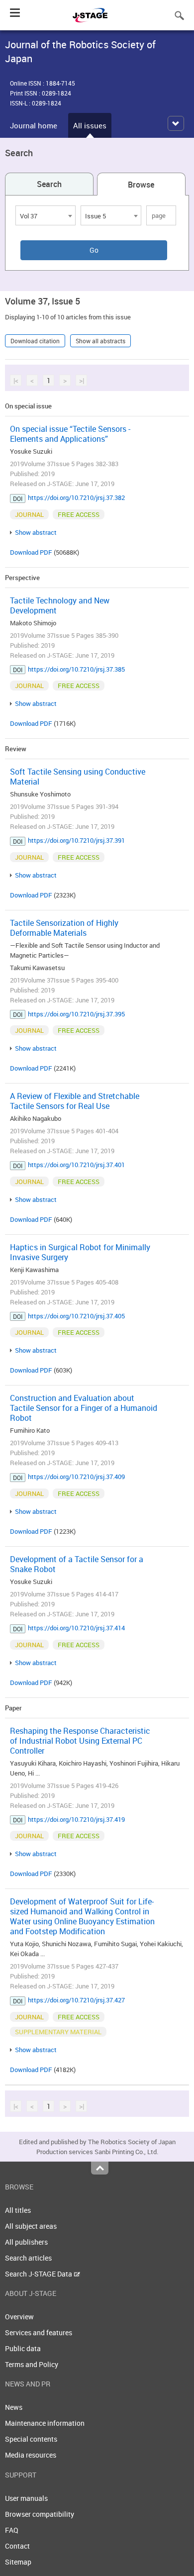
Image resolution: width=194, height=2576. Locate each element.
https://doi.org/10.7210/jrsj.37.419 (76, 1819)
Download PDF (31, 552)
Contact (17, 2546)
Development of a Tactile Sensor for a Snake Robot (77, 1564)
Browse (141, 185)
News (14, 2407)
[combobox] (46, 215)
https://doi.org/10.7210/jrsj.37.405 (76, 1316)
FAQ (12, 2530)
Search (49, 184)
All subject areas (31, 2226)
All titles (18, 2210)
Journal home (34, 125)
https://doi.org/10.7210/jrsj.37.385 (76, 669)
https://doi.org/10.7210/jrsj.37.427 (76, 2000)
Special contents (31, 2439)
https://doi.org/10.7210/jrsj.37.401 (76, 1165)
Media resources (31, 2455)
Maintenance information (45, 2423)
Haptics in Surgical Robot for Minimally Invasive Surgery (80, 1252)
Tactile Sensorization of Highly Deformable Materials (64, 928)
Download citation (35, 341)
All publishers (26, 2242)
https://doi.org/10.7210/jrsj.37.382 (76, 497)
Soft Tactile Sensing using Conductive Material (78, 777)
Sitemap (18, 2562)
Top (100, 2168)
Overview (19, 2317)
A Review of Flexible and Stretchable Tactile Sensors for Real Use (75, 1101)
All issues (90, 125)
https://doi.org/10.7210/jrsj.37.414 (76, 1628)
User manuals (26, 2498)
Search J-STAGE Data (39, 2274)
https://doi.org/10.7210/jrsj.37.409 (76, 1477)
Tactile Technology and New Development (60, 605)
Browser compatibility (40, 2514)
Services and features (39, 2332)
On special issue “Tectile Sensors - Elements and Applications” (70, 434)
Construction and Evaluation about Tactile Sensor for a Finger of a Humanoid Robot (84, 1408)
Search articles (28, 2258)
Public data (23, 2348)
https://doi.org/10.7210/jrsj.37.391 (76, 840)
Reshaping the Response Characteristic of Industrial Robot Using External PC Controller (80, 1741)
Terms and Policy (32, 2364)
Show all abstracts (100, 341)
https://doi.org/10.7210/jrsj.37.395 (76, 1014)
